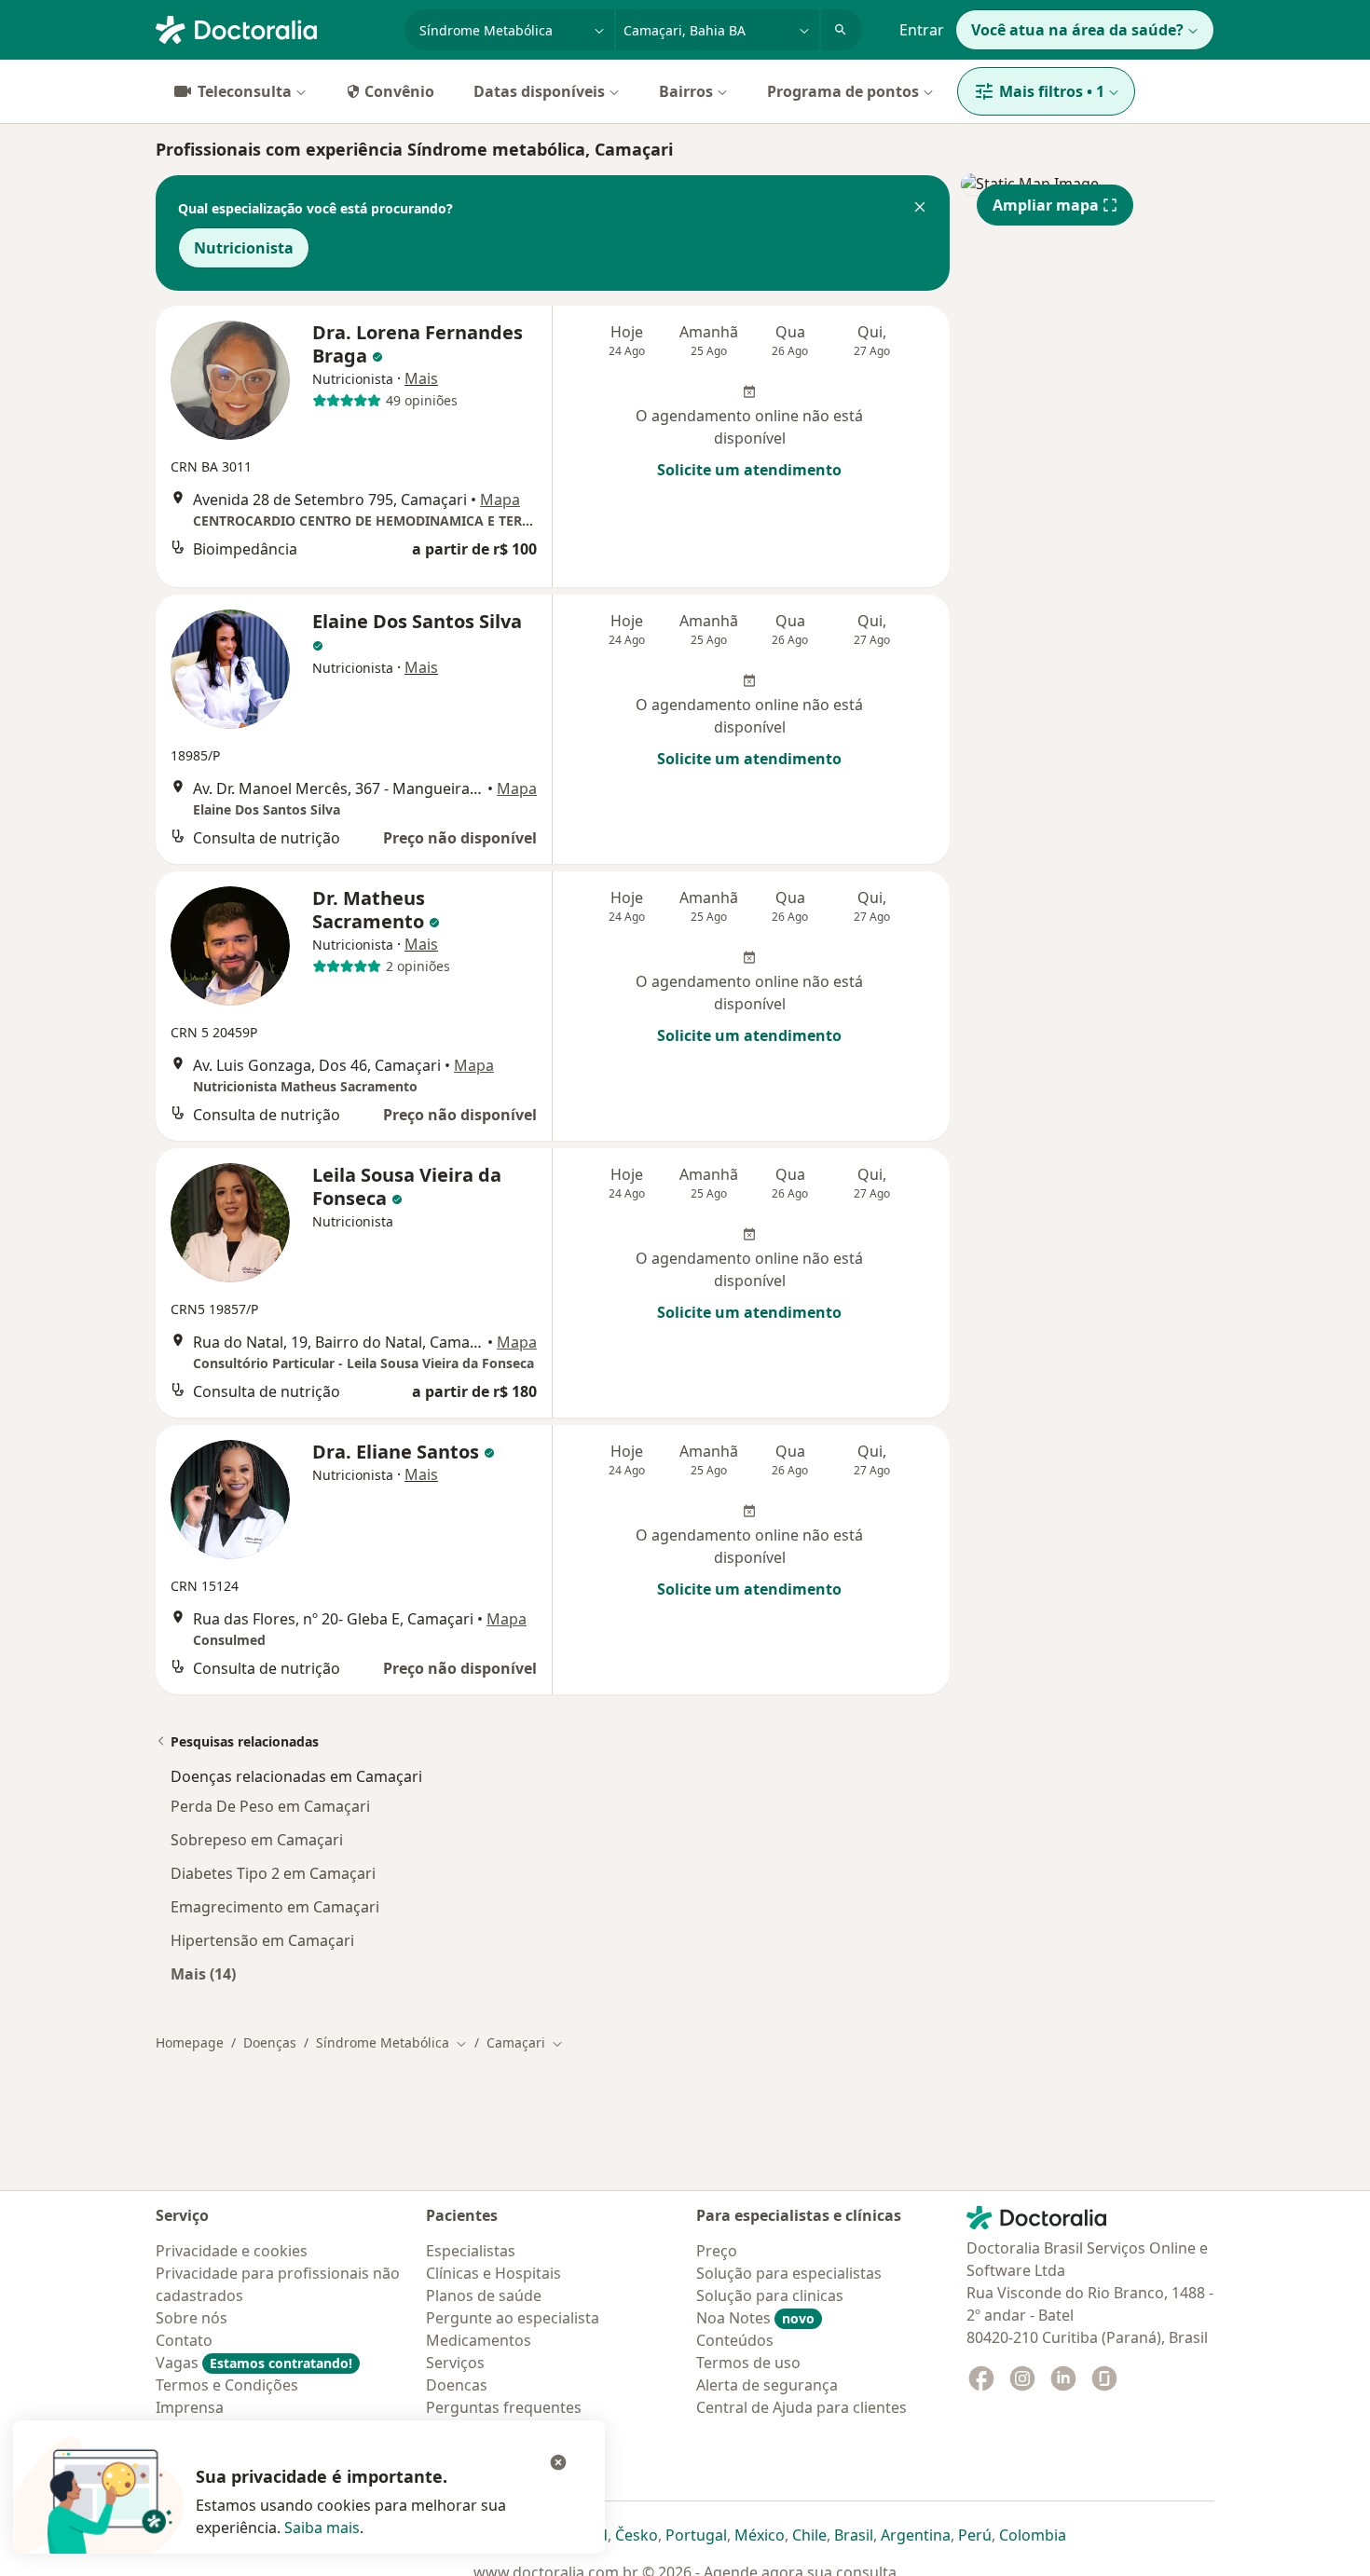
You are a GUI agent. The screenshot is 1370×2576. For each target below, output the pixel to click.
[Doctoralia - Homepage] (273, 28)
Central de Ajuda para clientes (801, 2407)
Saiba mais (322, 2528)
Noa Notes (755, 2318)
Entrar (922, 30)
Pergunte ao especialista (513, 2318)
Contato (184, 2340)
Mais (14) (203, 1973)
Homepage (190, 2042)
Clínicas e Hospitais (493, 2273)
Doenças (270, 2042)
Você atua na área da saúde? (1077, 30)
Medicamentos (479, 2340)
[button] (920, 209)
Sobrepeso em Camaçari (257, 1840)
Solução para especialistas (789, 2273)
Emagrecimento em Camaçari (275, 1907)
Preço (717, 2251)
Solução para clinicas (770, 2295)
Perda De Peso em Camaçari (270, 1806)
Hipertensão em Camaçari (262, 1940)
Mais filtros (1052, 91)
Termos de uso (748, 2363)
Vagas (254, 2363)
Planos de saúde (484, 2295)
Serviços (455, 2363)
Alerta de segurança (767, 2385)
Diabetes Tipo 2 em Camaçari (273, 1873)
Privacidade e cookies (232, 2251)
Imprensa (190, 2407)
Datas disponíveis (539, 91)
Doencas (457, 2385)
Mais (421, 378)
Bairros (686, 91)
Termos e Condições (227, 2385)
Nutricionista (244, 248)
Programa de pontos (843, 91)
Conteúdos (735, 2340)
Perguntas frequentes (504, 2407)
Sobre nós (192, 2318)
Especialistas (471, 2251)
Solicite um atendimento (749, 470)
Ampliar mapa (1046, 205)
